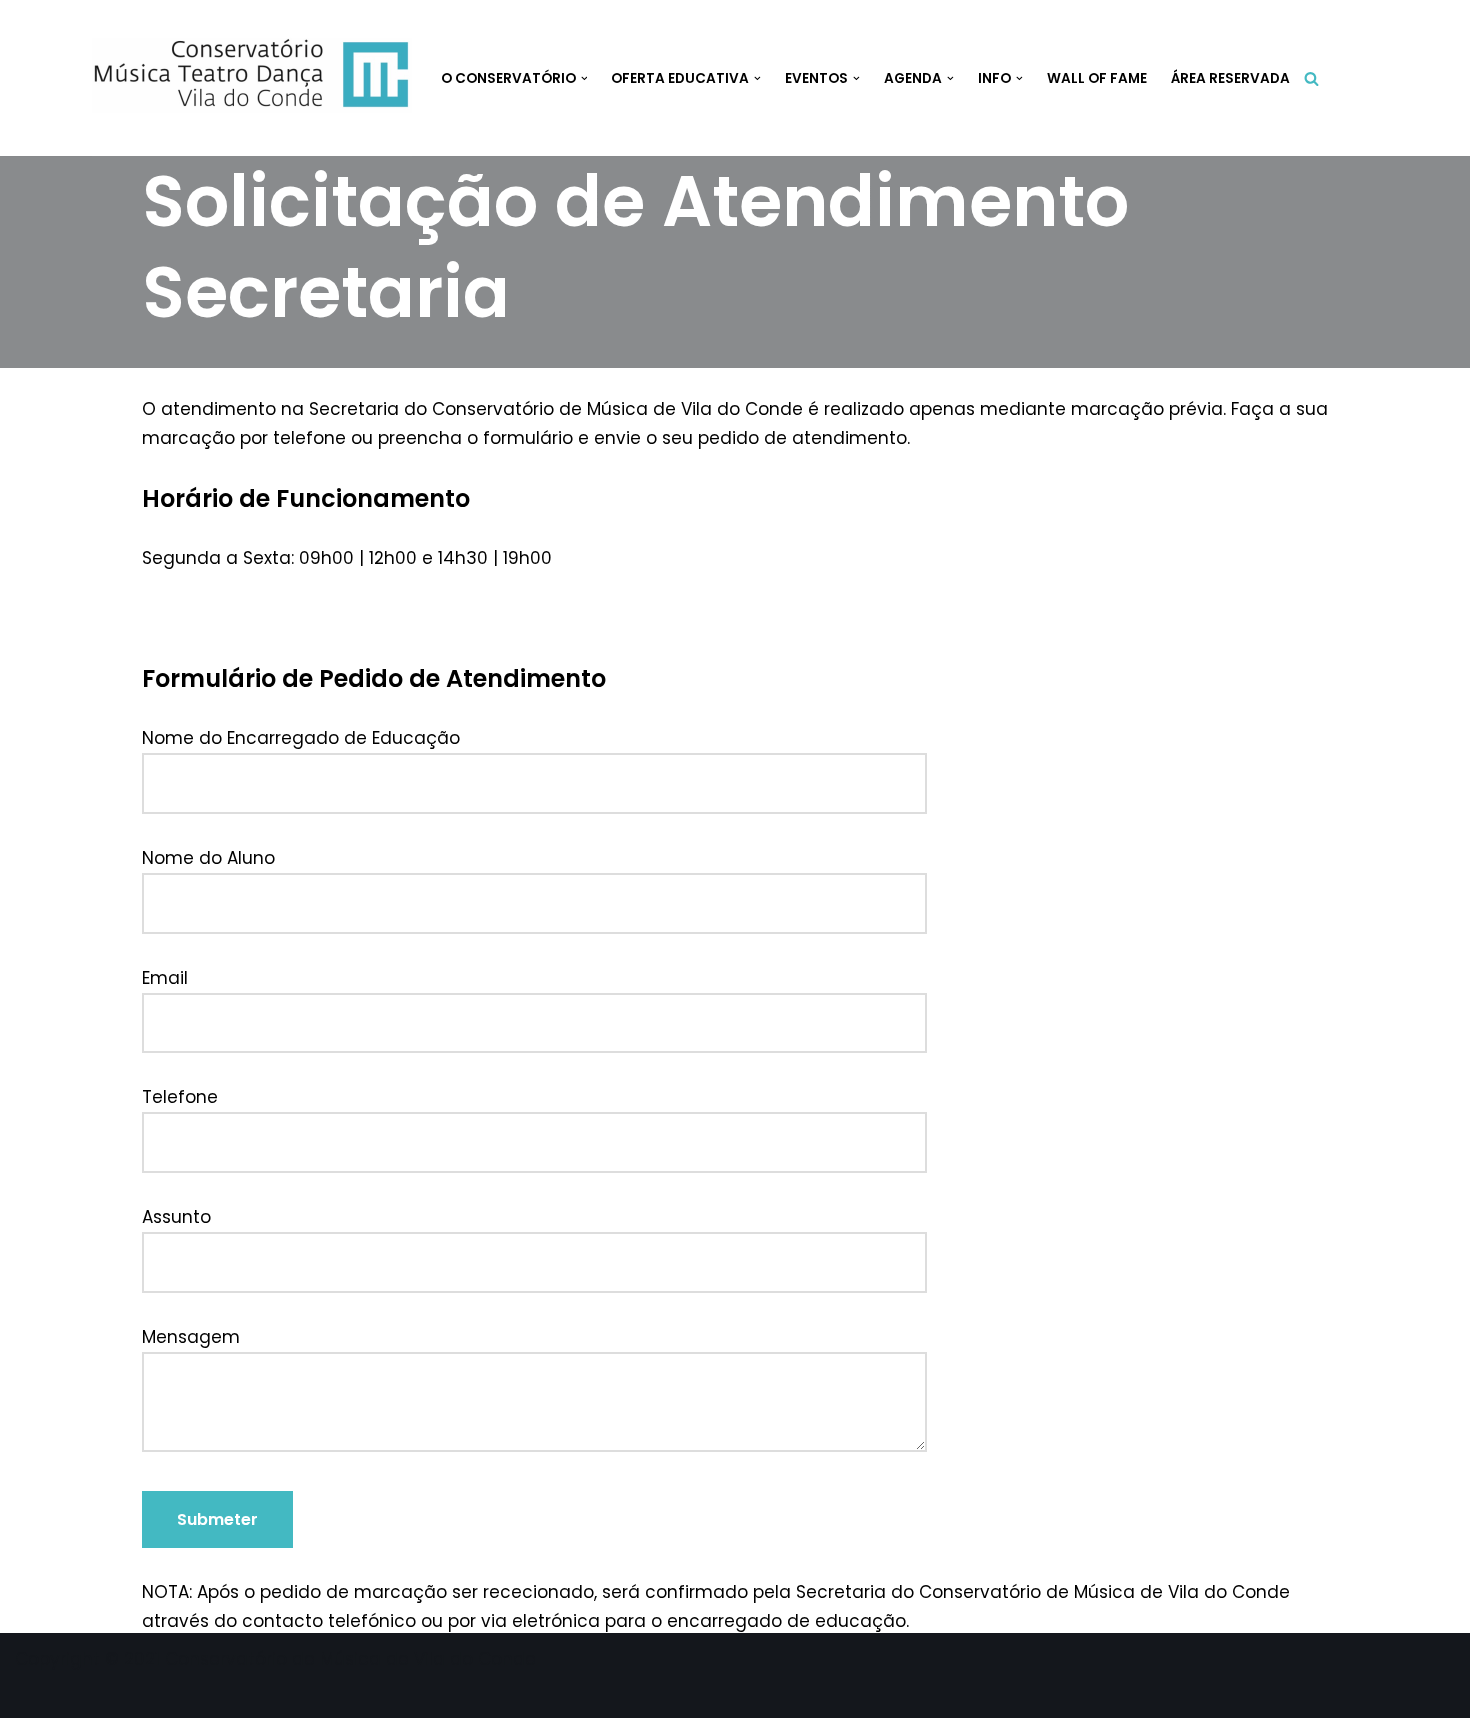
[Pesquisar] (1311, 78)
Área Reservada (1230, 78)
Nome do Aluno (208, 858)
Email (165, 978)
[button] (584, 78)
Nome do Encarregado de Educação (301, 738)
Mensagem (191, 1337)
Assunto (176, 1217)
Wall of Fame (1097, 78)
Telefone (180, 1097)
